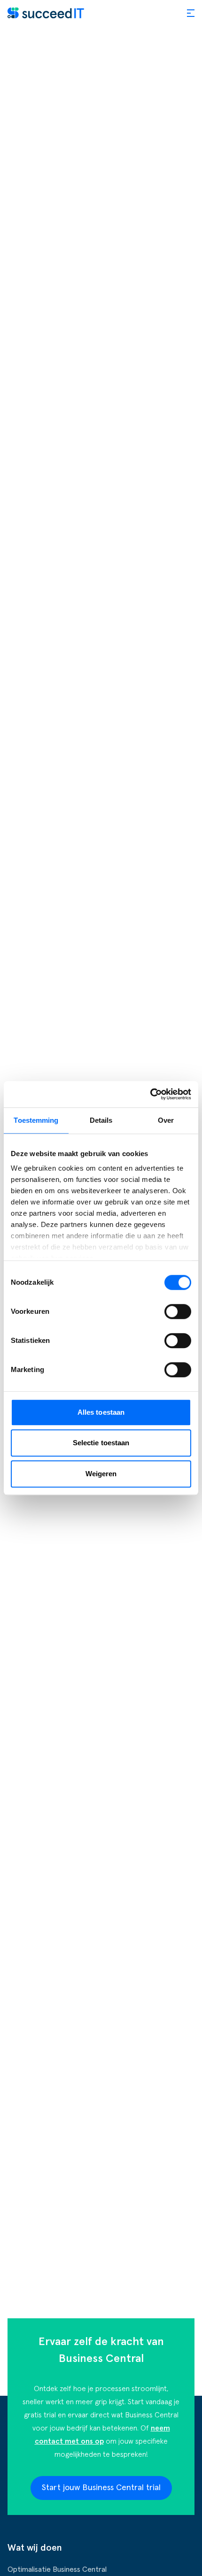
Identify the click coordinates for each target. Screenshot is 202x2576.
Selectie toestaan (101, 1443)
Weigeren (101, 1474)
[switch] (178, 1311)
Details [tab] (101, 1120)
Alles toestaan (101, 1412)
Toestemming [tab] (36, 1120)
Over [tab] (166, 1120)
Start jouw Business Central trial (101, 2488)
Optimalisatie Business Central (57, 2569)
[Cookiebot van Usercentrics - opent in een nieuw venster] (150, 1094)
